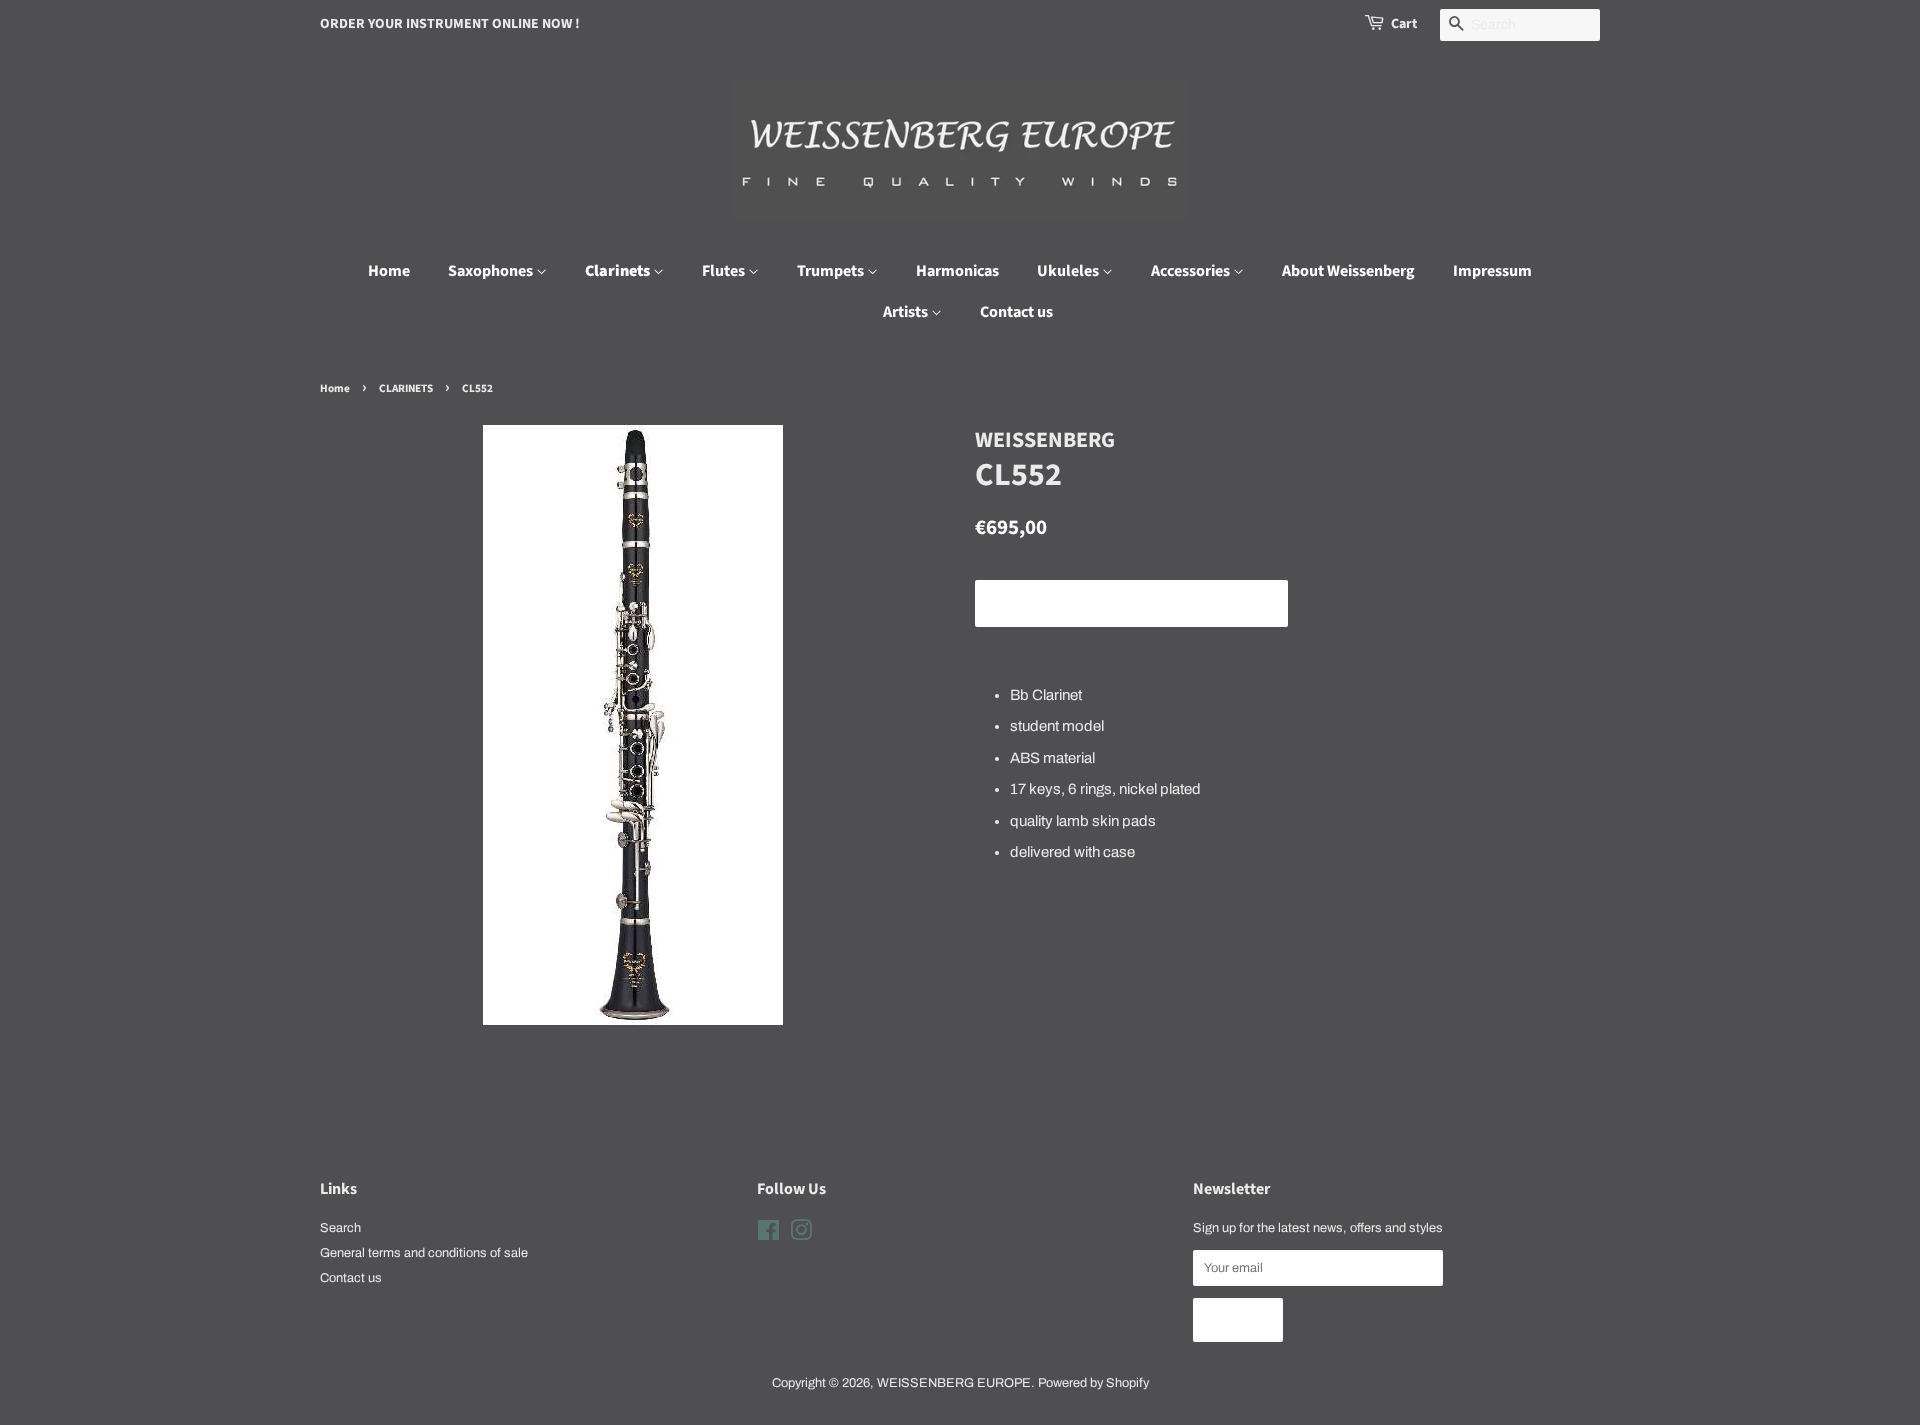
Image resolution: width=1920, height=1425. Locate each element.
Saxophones (492, 271)
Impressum (1492, 271)
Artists (907, 312)
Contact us (1016, 312)
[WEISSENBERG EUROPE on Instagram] (801, 1235)
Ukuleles (1069, 271)
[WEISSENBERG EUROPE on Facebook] (768, 1235)
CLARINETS (406, 388)
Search (340, 1228)
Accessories (1192, 271)
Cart (1404, 24)
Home (389, 271)
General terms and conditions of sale (424, 1253)
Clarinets (619, 271)
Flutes (725, 271)
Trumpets (832, 271)
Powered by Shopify (1093, 1383)
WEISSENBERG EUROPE (954, 1383)
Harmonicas (957, 271)
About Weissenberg (1348, 271)
